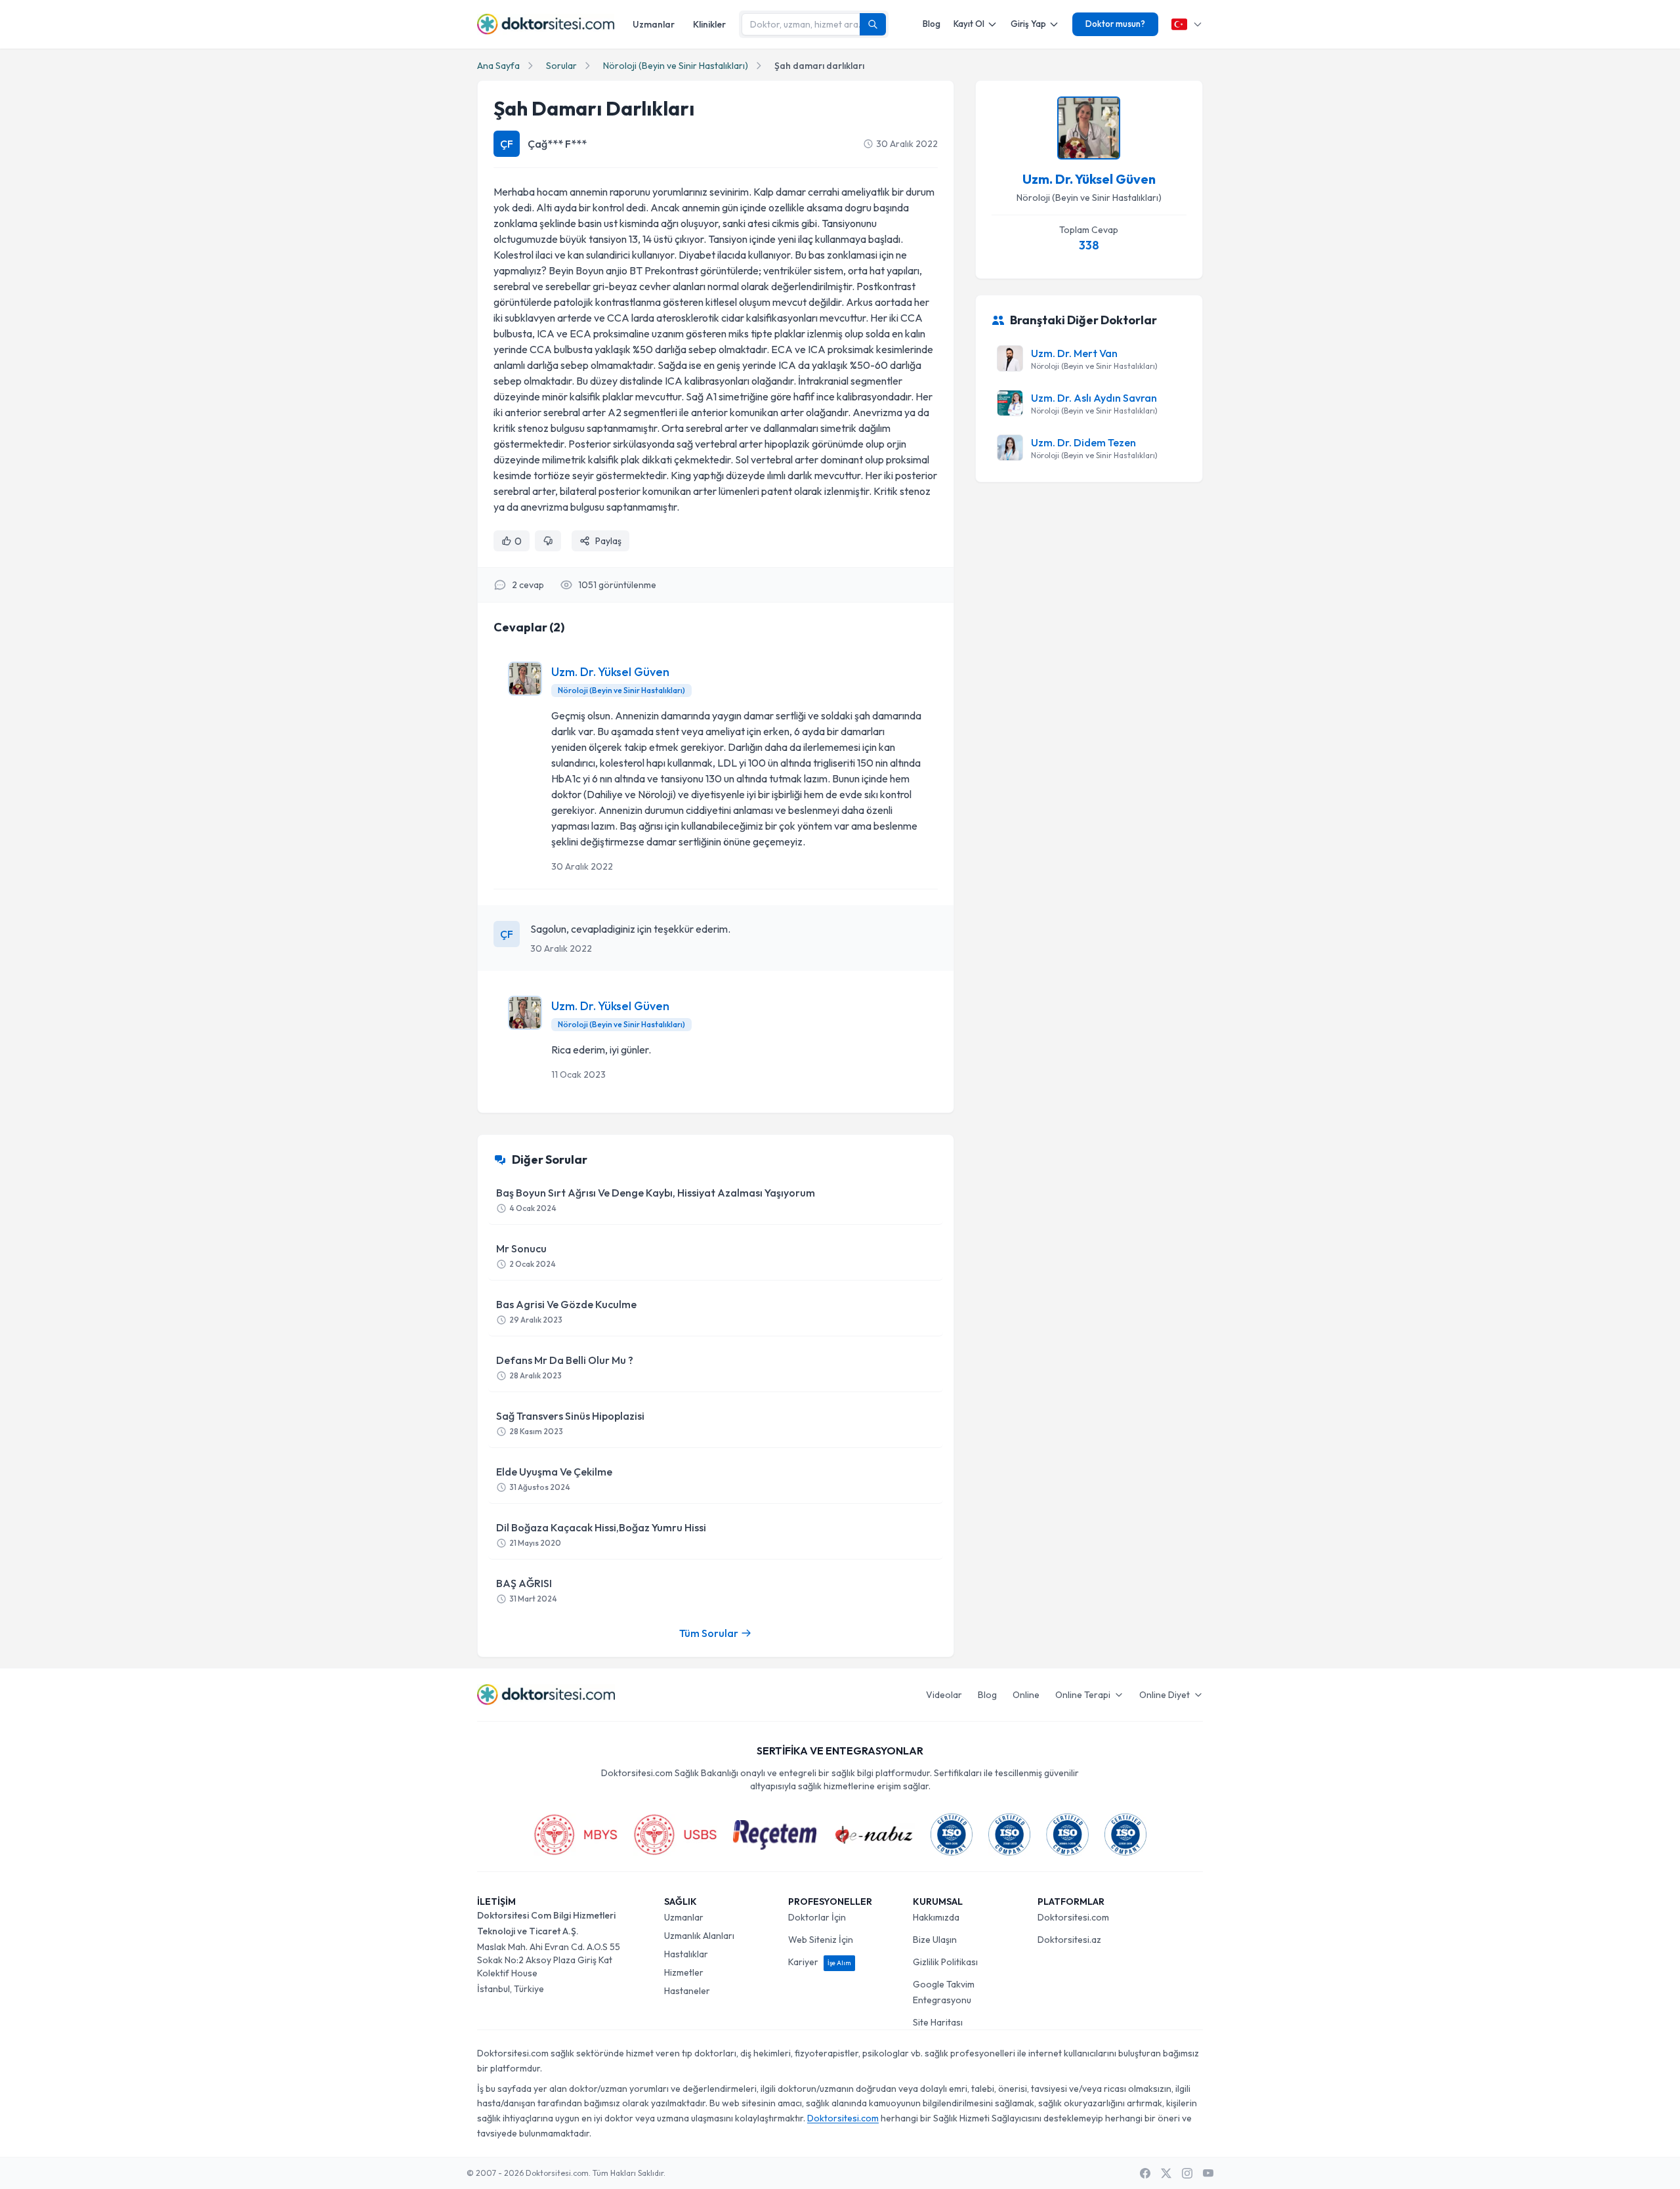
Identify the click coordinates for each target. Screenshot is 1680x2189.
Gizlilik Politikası (945, 1962)
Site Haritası (938, 2022)
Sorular (561, 66)
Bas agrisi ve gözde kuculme (566, 1311)
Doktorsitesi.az (1069, 1940)
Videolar (944, 1695)
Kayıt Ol (969, 24)
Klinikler (709, 24)
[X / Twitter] (1166, 2173)
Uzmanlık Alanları (699, 1936)
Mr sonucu (526, 1255)
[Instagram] (1187, 2173)
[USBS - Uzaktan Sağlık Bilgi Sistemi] (675, 1835)
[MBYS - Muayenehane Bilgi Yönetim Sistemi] (576, 1835)
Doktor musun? (1115, 24)
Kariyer (820, 1962)
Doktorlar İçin (817, 1917)
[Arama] (873, 24)
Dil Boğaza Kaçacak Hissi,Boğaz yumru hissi (601, 1534)
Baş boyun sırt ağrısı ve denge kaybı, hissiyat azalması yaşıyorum (656, 1200)
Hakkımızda (936, 1917)
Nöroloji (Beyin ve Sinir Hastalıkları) (676, 66)
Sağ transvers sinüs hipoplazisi (570, 1423)
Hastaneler (687, 1991)
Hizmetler (684, 1972)
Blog (932, 24)
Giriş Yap (1028, 24)
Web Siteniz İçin (821, 1940)
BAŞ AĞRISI (527, 1590)
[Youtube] (1208, 2173)
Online (1026, 1695)
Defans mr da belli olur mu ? (565, 1367)
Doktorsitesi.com (1073, 1917)
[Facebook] (1145, 2173)
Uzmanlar (654, 24)
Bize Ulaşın (935, 1940)
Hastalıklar (686, 1954)
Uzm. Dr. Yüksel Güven (610, 672)
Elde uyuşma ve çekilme (554, 1478)
